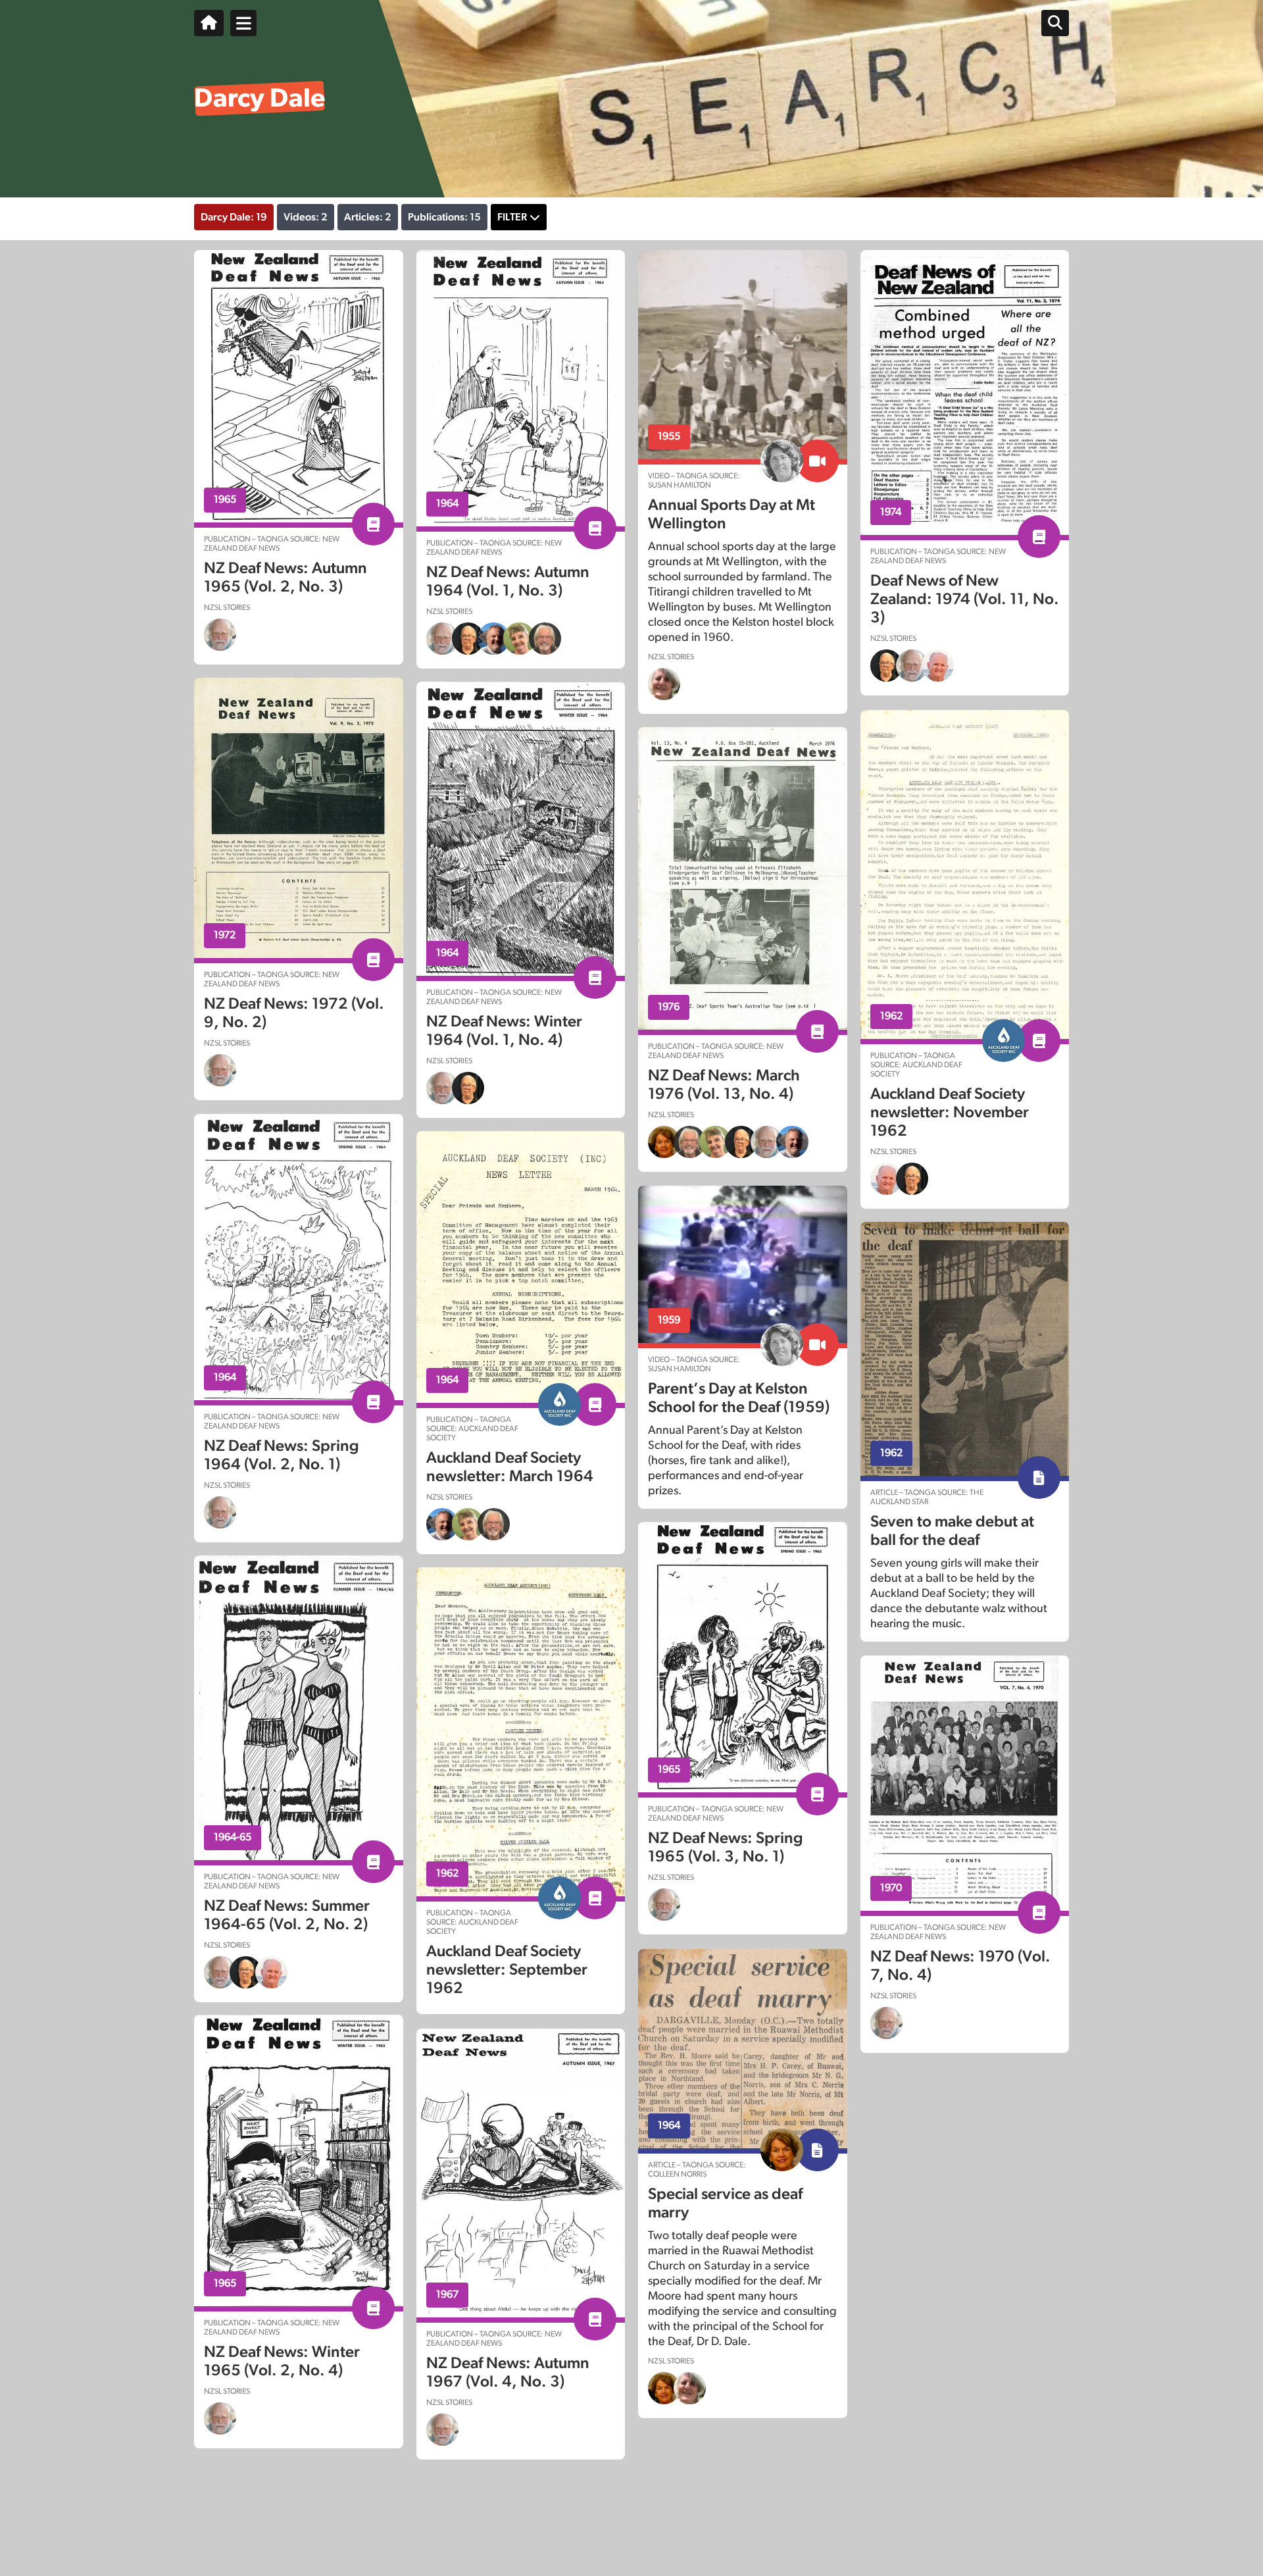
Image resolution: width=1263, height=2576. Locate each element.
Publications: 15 (444, 217)
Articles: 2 (368, 217)
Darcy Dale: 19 (234, 217)
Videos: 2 (306, 217)
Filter (512, 217)
